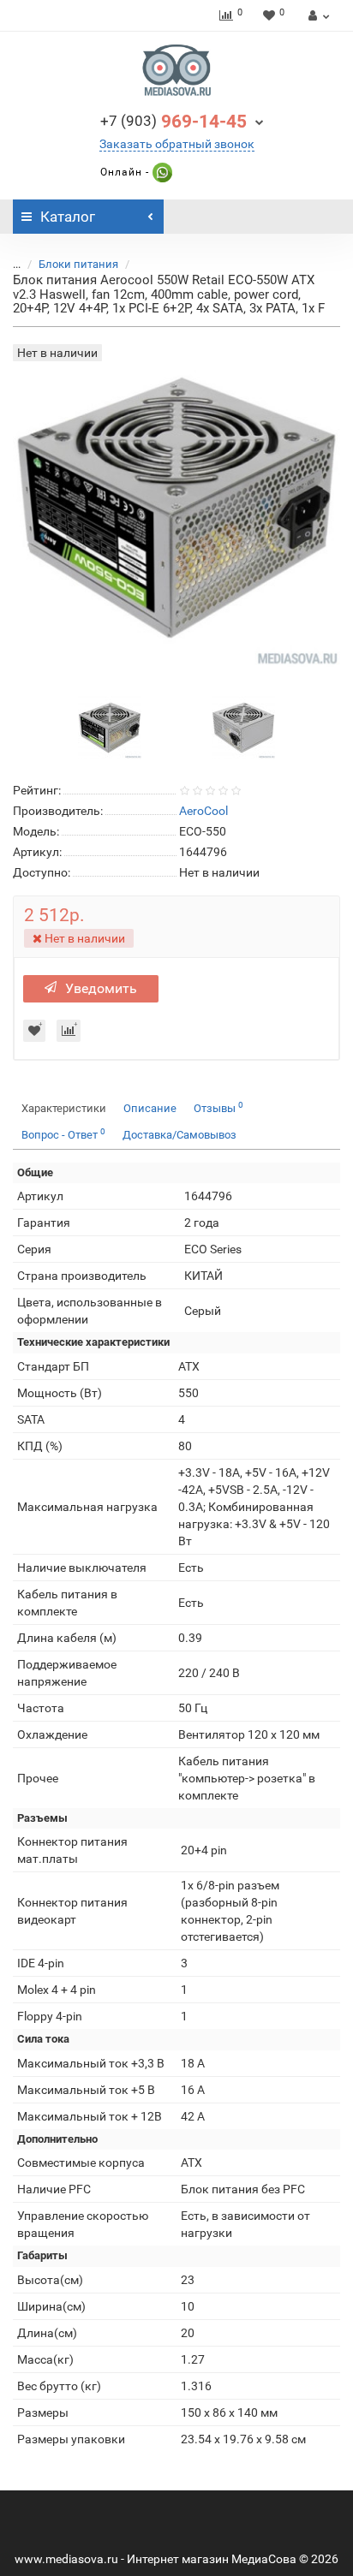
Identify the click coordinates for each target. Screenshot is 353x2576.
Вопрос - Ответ (63, 1134)
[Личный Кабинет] (317, 15)
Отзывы (218, 1107)
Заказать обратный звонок (177, 144)
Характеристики (64, 1108)
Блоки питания (78, 264)
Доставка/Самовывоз (179, 1135)
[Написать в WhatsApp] (161, 172)
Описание (150, 1108)
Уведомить (101, 988)
